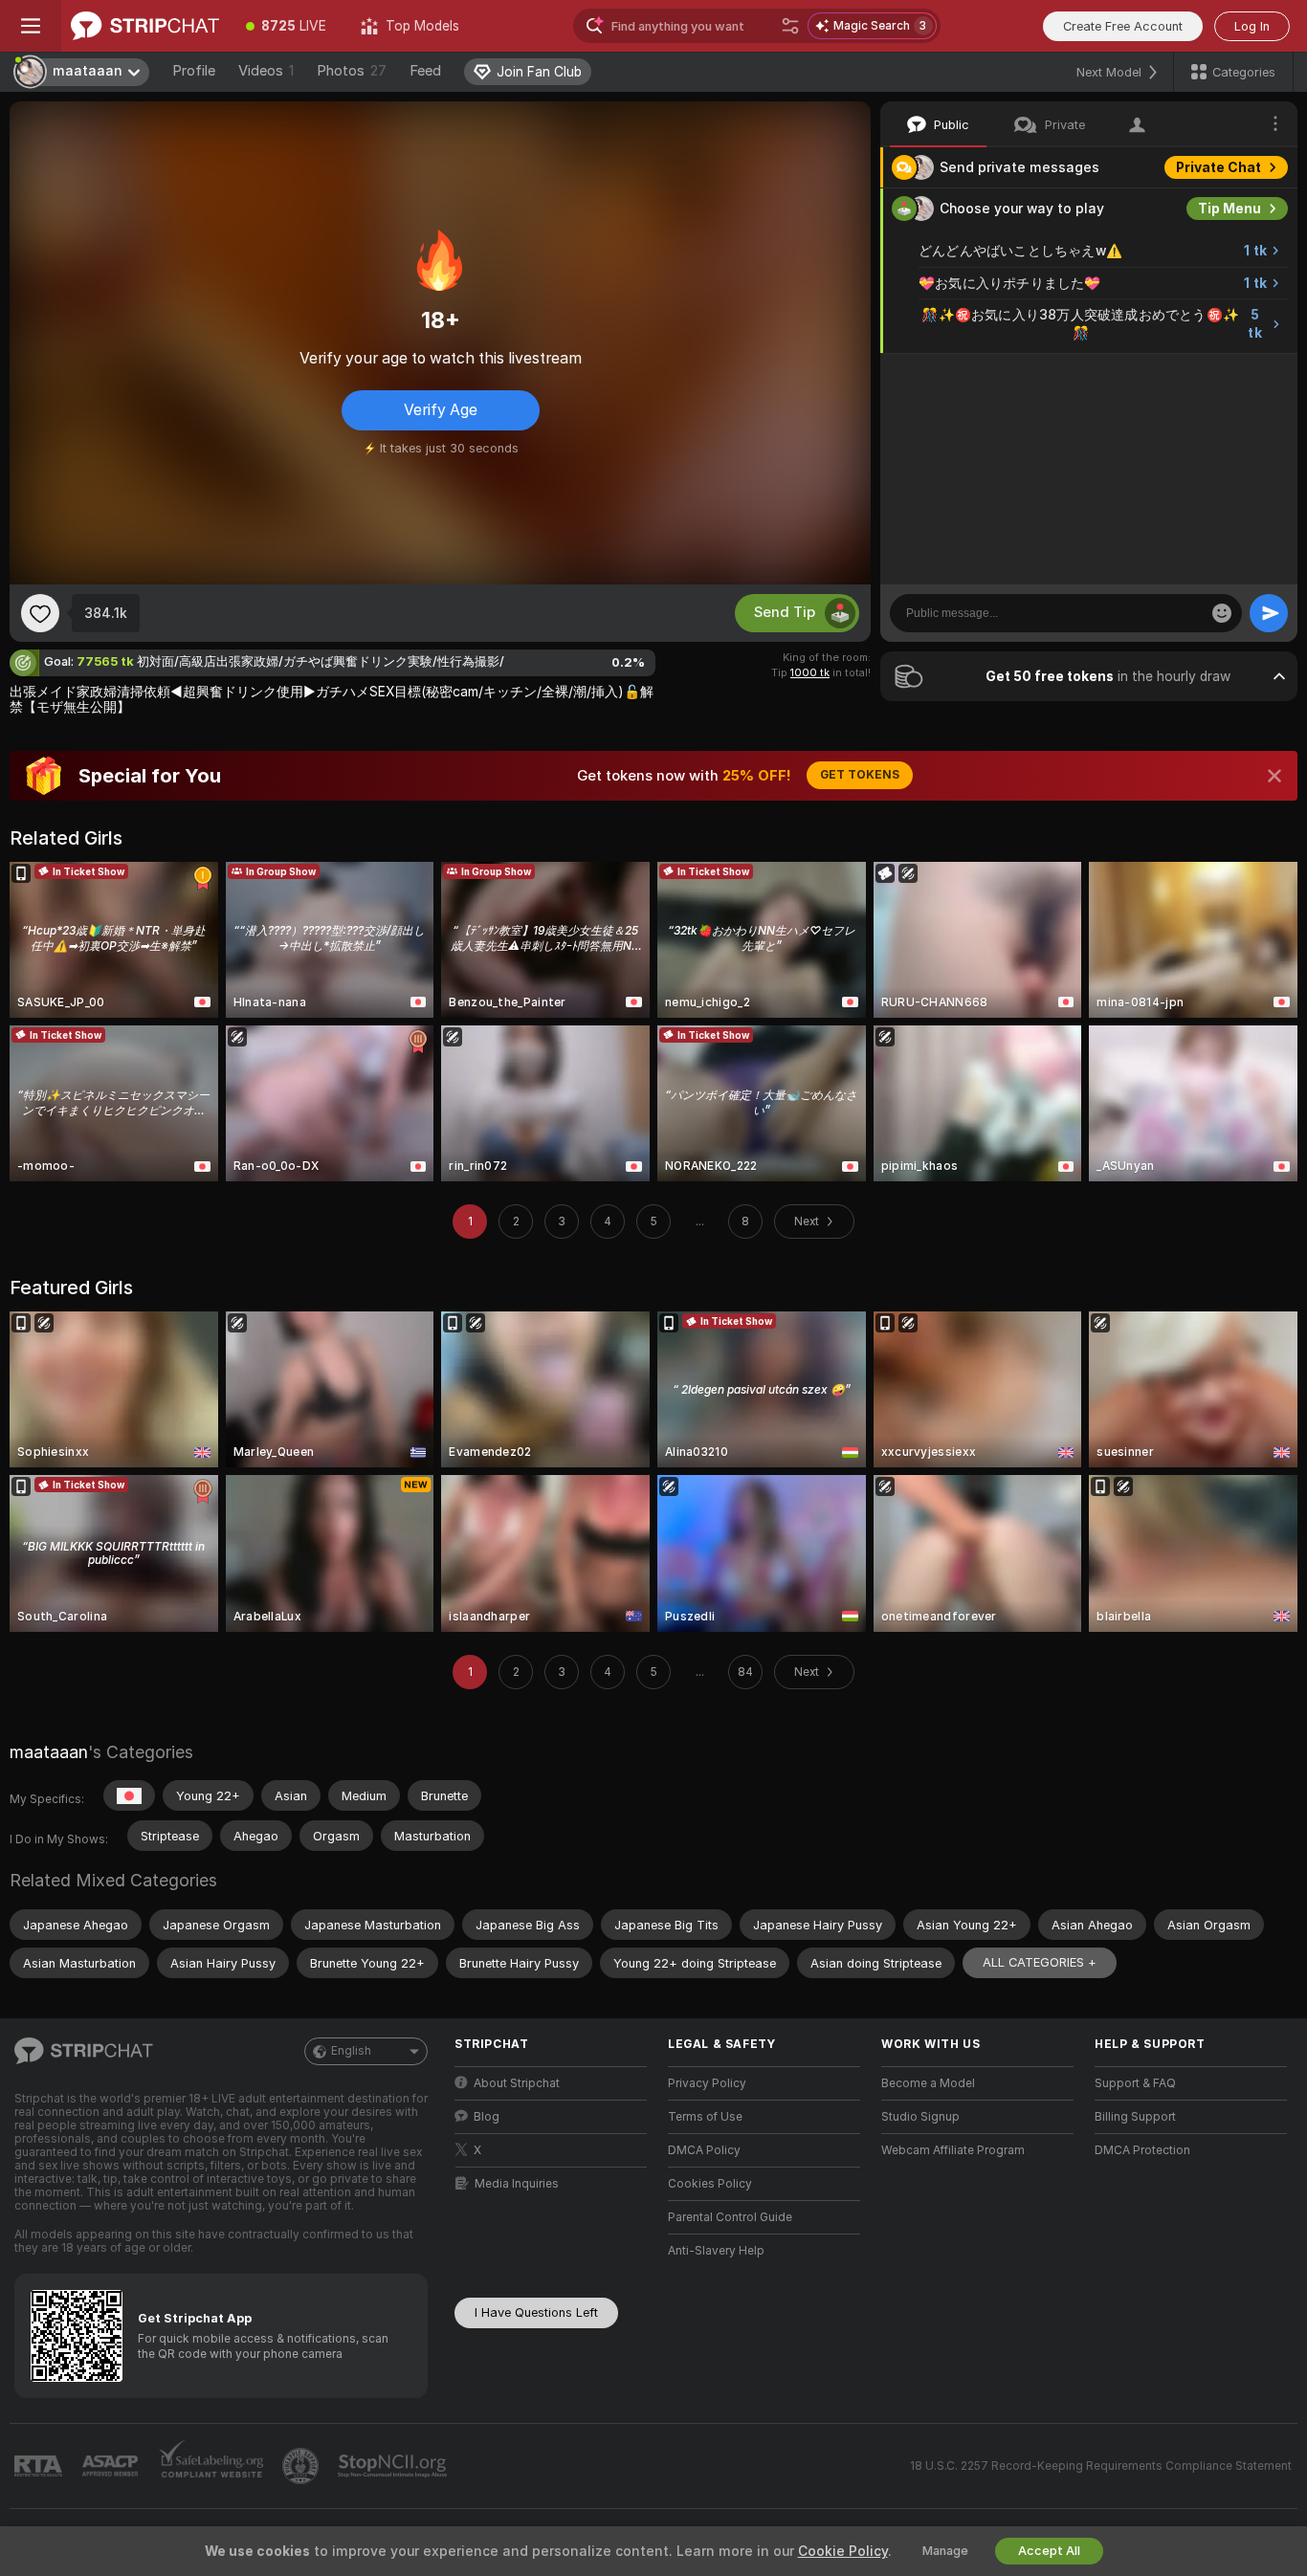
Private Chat (1218, 167)
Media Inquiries (517, 2184)
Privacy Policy (707, 2083)
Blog (487, 2117)
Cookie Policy (843, 2551)
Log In (1252, 26)
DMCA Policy (704, 2150)
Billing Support (1135, 2117)
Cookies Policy (710, 2184)
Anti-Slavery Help (716, 2251)
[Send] (1269, 613)
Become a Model (928, 2083)
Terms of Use (705, 2117)
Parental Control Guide (730, 2217)
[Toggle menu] (31, 26)
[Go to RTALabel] (40, 2466)
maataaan (49, 1752)
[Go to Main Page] (145, 26)
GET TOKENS (860, 775)
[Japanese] (129, 1795)
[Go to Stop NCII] (394, 2466)
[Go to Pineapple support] (302, 2466)
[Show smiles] (1222, 613)
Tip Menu (1229, 209)
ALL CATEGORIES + (1040, 1962)
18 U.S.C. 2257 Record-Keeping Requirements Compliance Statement (1101, 2466)
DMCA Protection (1142, 2150)
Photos (352, 71)
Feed (425, 71)
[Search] (790, 26)
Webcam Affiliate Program (953, 2150)
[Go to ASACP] (112, 2466)
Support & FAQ (1135, 2083)
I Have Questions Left (536, 2312)
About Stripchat (517, 2083)
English (351, 2051)
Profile (194, 71)
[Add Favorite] (40, 613)
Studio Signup (920, 2117)
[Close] (1274, 776)
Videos (266, 71)
